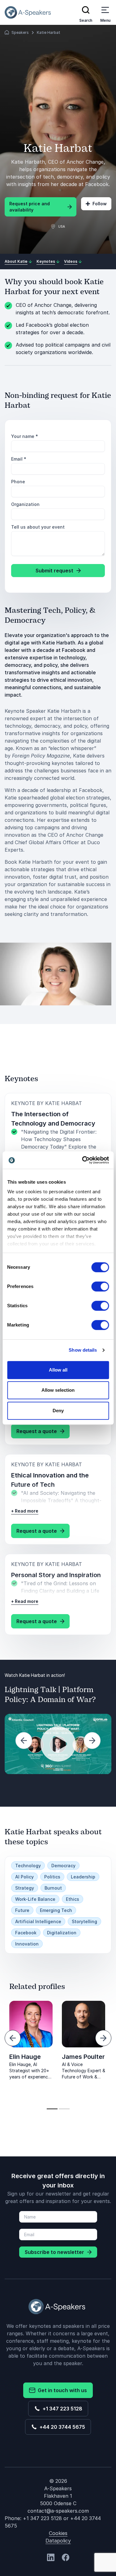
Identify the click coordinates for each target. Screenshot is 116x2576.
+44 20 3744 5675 (61, 2427)
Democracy (63, 1866)
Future (22, 1910)
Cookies (58, 2533)
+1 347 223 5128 (61, 2409)
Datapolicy (58, 2541)
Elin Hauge (25, 2057)
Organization (25, 504)
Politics (52, 1877)
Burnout (53, 1888)
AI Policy (24, 1877)
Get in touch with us (61, 2390)
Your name (25, 436)
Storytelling (84, 1921)
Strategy (25, 1888)
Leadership (83, 1877)
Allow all (58, 1370)
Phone (18, 482)
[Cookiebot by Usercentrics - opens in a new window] (83, 1160)
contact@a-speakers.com (58, 2511)
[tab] (52, 2109)
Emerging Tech (56, 1910)
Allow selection (58, 1390)
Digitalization (62, 1933)
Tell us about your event (38, 527)
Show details (83, 1350)
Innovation (27, 1944)
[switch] (100, 1286)
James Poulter (83, 2057)
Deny (58, 1411)
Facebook (26, 1933)
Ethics (73, 1899)
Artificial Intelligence (38, 1921)
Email (19, 459)
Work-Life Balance (35, 1899)
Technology (28, 1866)
